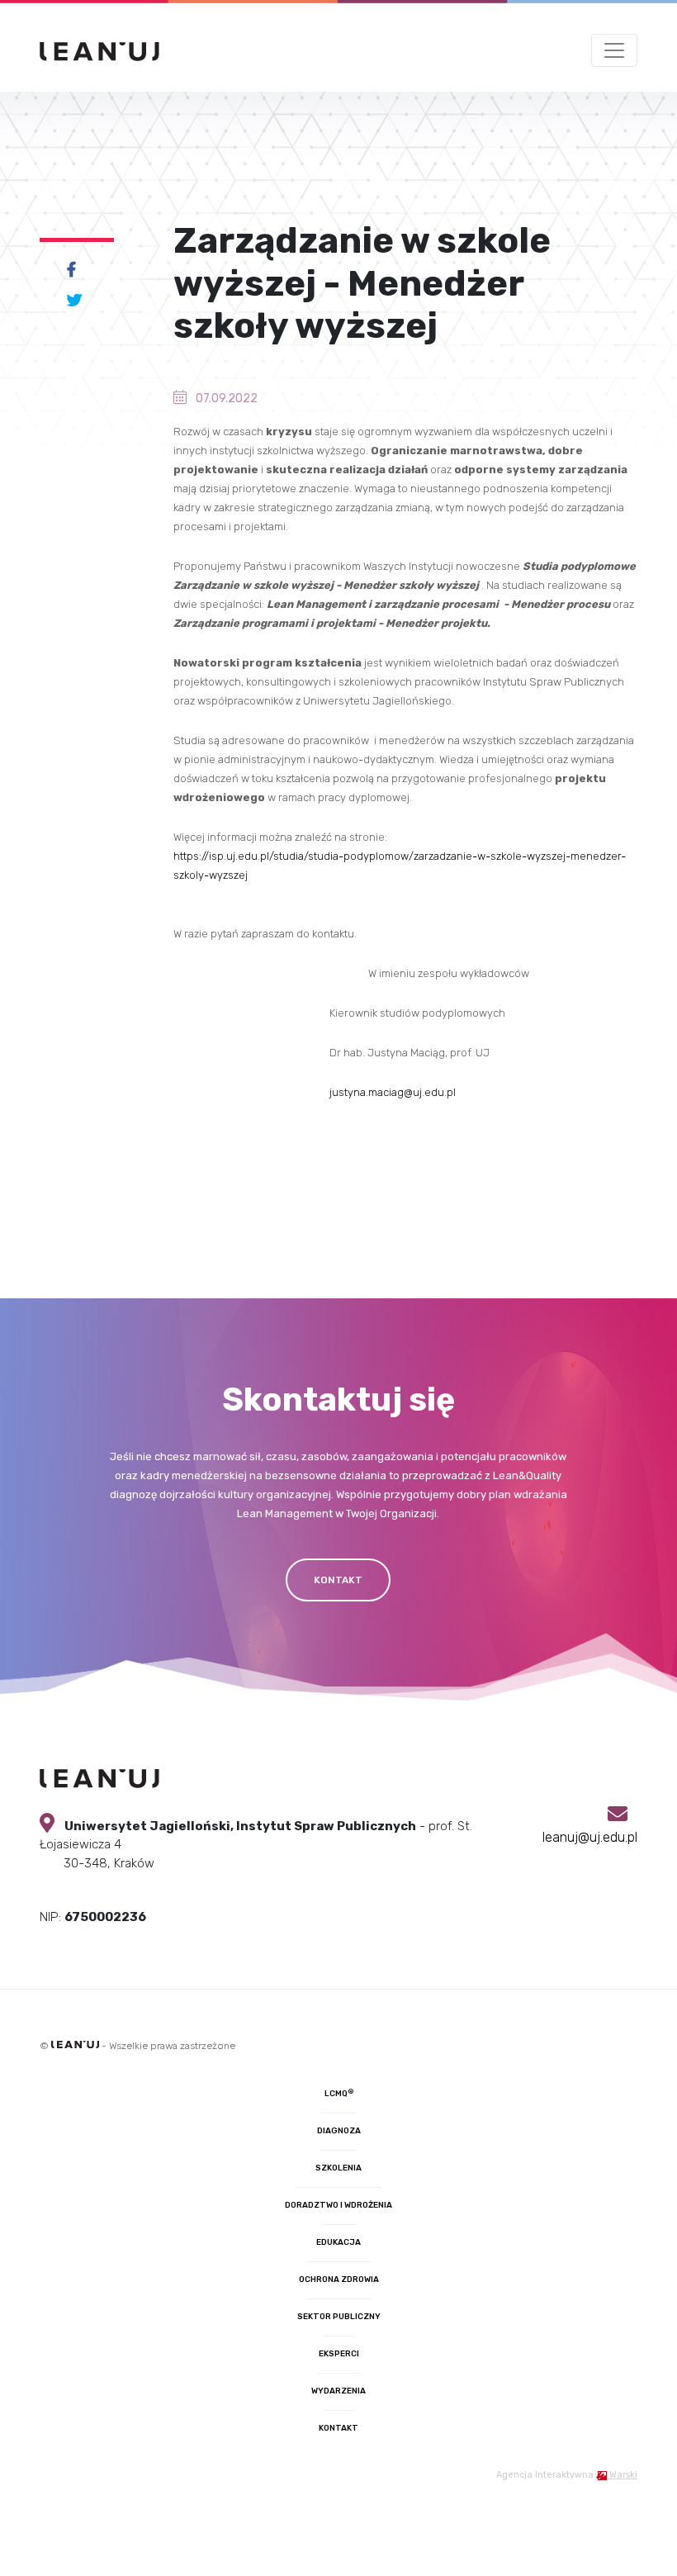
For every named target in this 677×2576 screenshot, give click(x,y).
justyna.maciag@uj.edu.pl (393, 1092)
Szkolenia (338, 2168)
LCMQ (339, 2094)
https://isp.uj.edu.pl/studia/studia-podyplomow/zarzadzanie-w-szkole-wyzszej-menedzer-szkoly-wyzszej (400, 866)
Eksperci (339, 2354)
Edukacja (338, 2242)
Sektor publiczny (339, 2317)
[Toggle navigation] (614, 50)
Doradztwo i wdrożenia (338, 2205)
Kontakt (338, 2428)
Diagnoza (339, 2131)
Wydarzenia (338, 2391)
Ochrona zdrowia (339, 2279)
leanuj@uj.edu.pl (590, 1837)
